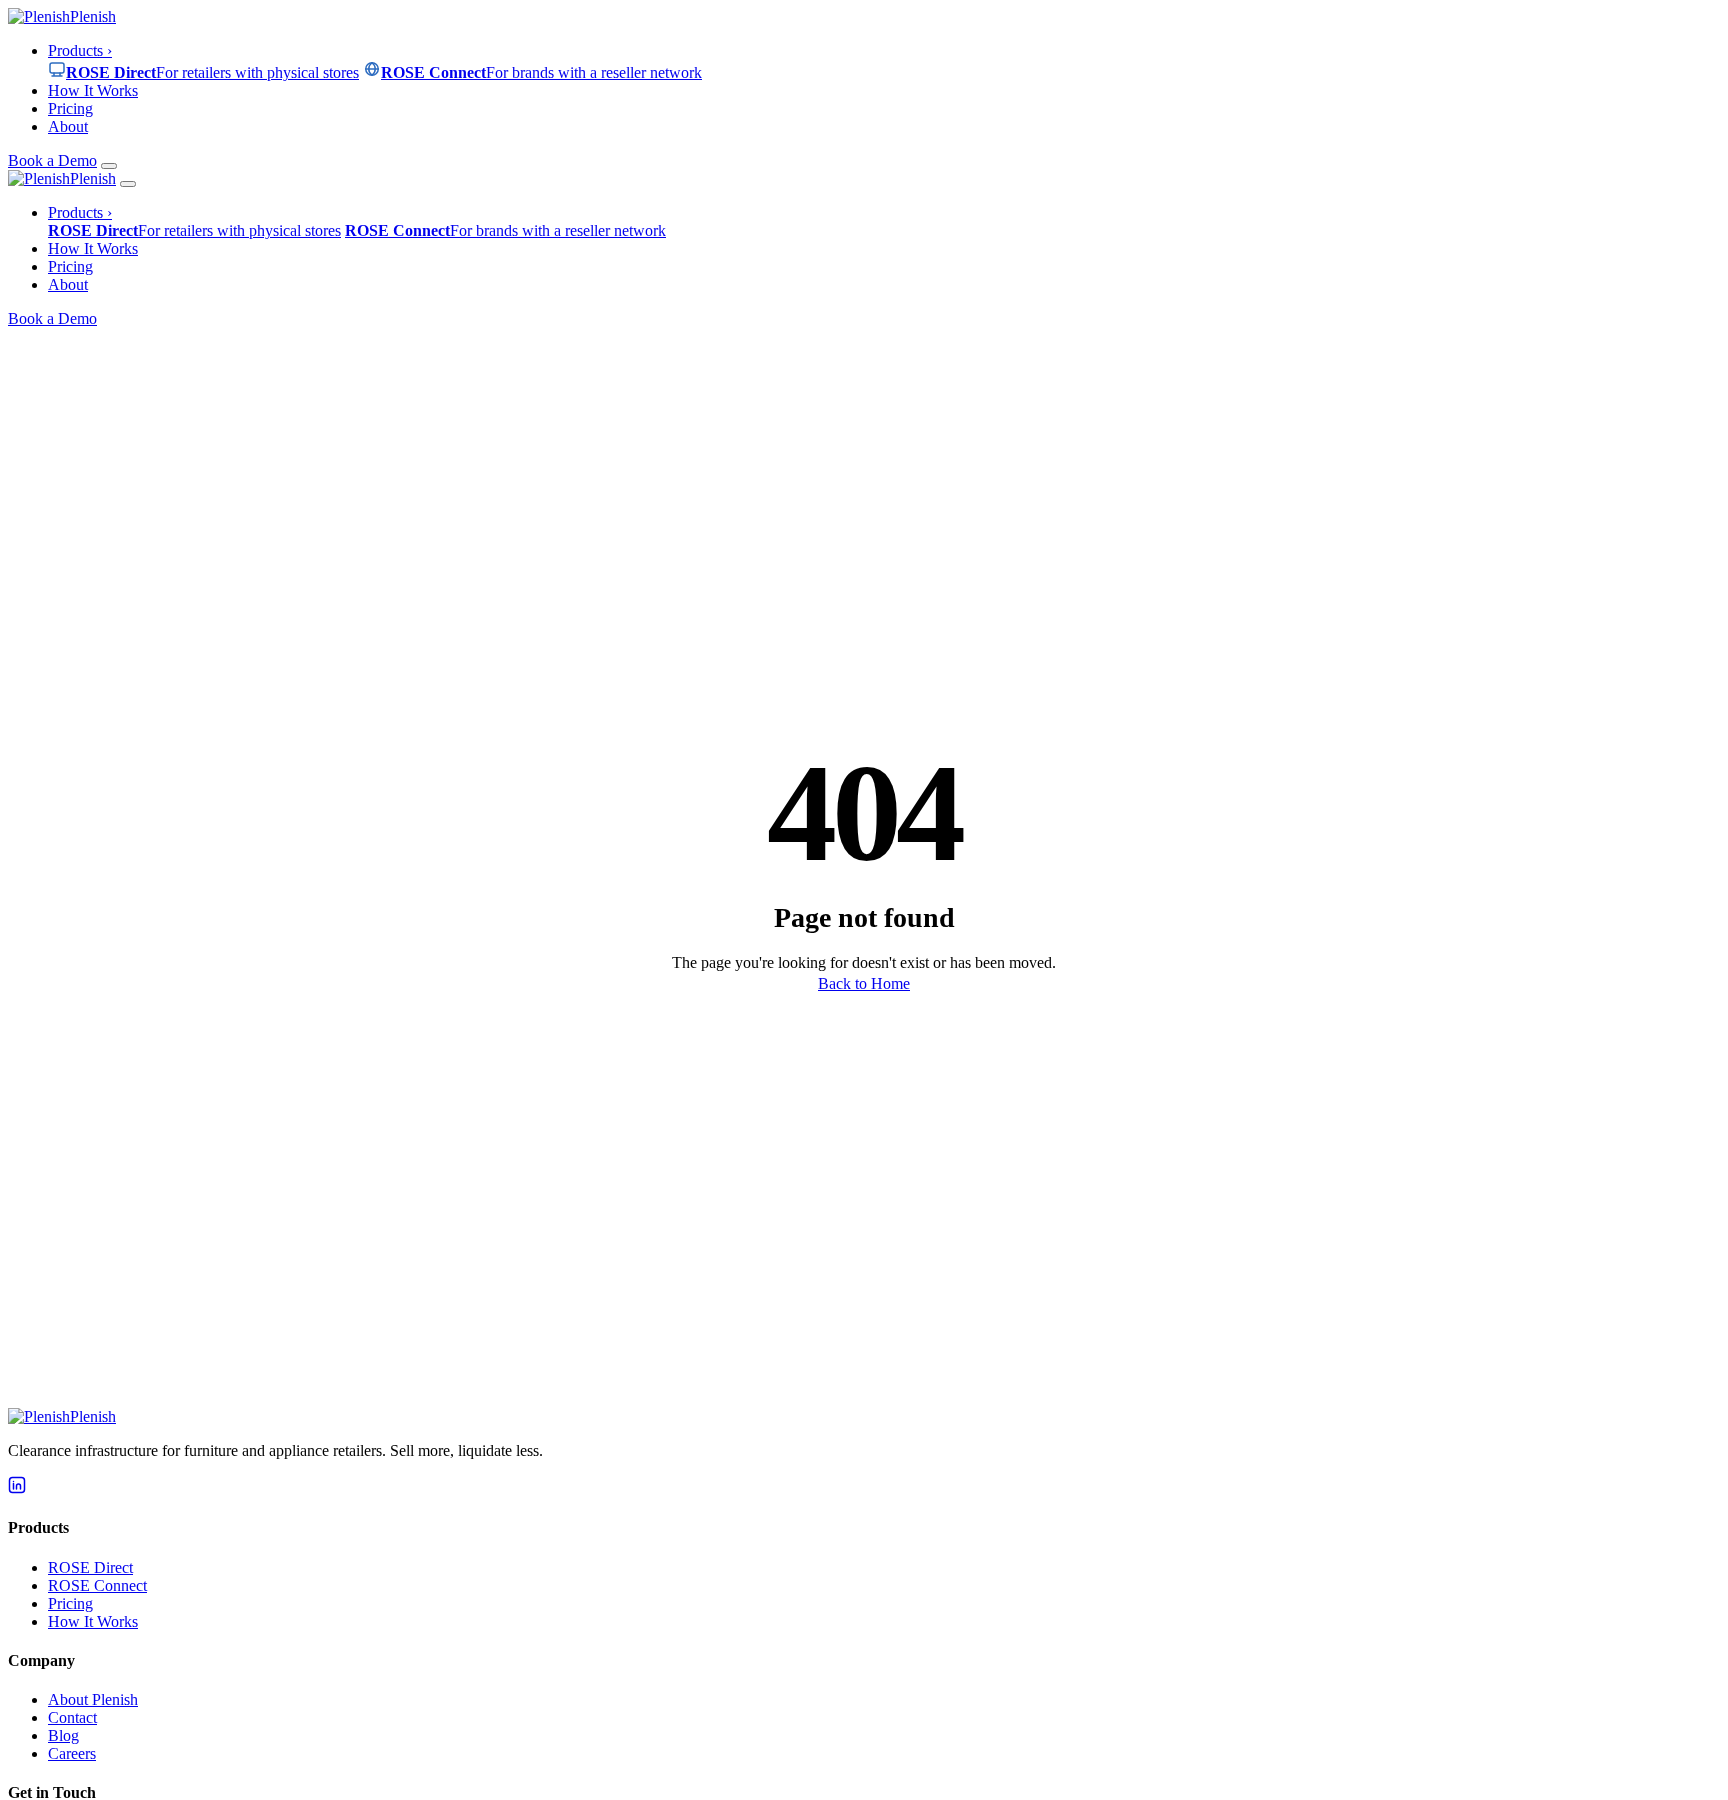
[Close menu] (128, 184)
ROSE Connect (97, 1585)
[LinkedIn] (17, 1488)
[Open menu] (109, 166)
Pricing (70, 108)
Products (80, 50)
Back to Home (864, 983)
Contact (72, 1717)
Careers (72, 1753)
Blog (63, 1735)
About (68, 126)
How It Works (93, 90)
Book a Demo (52, 160)
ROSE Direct (90, 1567)
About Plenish (93, 1699)
